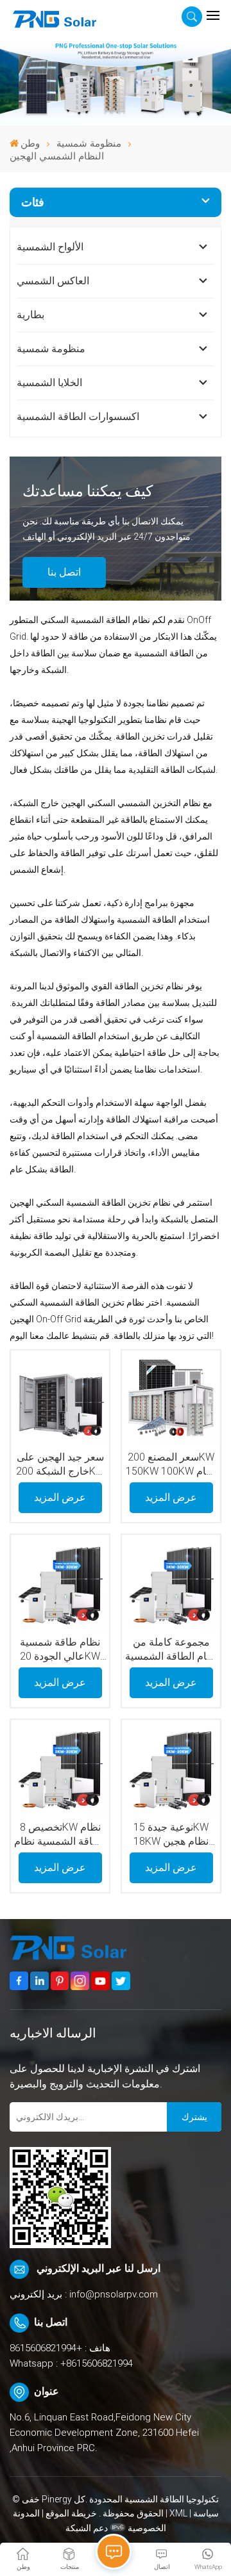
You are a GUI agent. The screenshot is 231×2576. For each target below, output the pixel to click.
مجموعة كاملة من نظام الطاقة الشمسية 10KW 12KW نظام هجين (171, 1650)
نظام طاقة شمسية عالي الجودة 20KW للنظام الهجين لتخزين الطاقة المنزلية (60, 1650)
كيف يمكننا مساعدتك (88, 491)
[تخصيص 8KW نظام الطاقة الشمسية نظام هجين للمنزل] (60, 1769)
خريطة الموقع (70, 2513)
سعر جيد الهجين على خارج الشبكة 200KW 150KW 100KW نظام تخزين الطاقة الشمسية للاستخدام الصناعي (60, 1465)
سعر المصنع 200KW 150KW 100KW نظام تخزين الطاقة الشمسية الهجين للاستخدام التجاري (171, 1465)
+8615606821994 (46, 2348)
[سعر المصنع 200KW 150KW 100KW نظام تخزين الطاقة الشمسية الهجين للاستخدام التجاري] (171, 1399)
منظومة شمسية (89, 143)
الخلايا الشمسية (49, 383)
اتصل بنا (64, 572)
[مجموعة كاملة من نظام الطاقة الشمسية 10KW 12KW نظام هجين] (171, 1584)
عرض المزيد (60, 1497)
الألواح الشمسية (50, 247)
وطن (30, 143)
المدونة (26, 2513)
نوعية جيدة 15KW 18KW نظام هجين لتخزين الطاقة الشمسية (171, 1835)
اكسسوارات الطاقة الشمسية (78, 417)
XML (178, 2513)
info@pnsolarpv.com (114, 2294)
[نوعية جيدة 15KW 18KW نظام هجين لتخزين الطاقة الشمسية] (171, 1769)
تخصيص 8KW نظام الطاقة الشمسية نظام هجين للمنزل (60, 1835)
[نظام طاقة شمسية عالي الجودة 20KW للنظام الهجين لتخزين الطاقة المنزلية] (60, 1584)
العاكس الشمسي (53, 281)
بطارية (30, 315)
